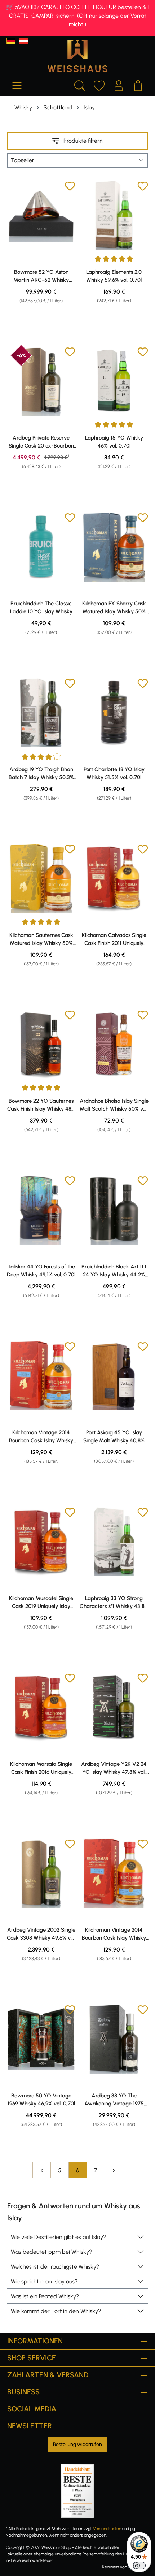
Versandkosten (107, 2529)
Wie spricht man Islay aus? (44, 2281)
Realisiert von (114, 2567)
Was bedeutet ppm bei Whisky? (51, 2252)
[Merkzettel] (99, 85)
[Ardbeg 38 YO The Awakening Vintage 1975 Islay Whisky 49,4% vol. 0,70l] (114, 2039)
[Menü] (17, 85)
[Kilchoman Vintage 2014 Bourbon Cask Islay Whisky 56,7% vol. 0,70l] (114, 1873)
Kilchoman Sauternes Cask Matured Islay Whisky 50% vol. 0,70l (41, 939)
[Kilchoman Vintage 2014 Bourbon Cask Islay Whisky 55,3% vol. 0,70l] (41, 1376)
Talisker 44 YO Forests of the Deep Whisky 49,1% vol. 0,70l (41, 1271)
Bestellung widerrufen (77, 2444)
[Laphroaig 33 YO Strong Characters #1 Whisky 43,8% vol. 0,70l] (114, 1542)
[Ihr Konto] (119, 85)
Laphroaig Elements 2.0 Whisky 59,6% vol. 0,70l (114, 276)
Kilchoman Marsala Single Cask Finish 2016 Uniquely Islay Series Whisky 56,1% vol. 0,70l (41, 1768)
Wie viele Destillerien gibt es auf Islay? (58, 2237)
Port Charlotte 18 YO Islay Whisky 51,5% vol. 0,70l (114, 773)
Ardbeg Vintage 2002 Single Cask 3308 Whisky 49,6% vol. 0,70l (41, 1934)
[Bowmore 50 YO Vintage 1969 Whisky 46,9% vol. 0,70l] (41, 2039)
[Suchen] (80, 85)
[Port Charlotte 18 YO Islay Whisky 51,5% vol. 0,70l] (114, 713)
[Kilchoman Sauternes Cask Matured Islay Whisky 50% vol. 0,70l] (41, 878)
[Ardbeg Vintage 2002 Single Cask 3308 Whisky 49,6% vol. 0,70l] (41, 1873)
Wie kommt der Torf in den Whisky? (56, 2311)
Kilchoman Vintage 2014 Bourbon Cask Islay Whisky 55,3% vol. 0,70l (41, 1437)
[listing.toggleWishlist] (70, 187)
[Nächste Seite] (114, 2170)
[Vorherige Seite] (41, 2170)
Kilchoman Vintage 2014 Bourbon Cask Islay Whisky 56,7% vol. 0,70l (114, 1934)
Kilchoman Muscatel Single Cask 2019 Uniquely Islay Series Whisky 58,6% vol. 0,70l (41, 1603)
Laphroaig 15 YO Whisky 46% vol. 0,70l (114, 442)
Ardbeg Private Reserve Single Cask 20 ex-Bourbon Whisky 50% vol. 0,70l (41, 442)
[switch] (139, 2566)
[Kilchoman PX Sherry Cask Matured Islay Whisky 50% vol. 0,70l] (114, 547)
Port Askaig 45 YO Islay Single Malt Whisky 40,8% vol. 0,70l (114, 1437)
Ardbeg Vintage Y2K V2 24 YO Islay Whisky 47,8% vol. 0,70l (114, 1768)
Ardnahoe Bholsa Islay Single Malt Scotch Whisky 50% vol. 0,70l (114, 1105)
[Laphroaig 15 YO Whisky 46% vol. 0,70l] (114, 381)
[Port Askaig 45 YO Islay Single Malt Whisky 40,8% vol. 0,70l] (114, 1376)
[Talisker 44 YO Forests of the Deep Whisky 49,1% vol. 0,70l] (41, 1210)
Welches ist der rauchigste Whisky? (55, 2267)
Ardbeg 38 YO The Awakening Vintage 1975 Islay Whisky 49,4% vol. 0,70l (114, 2100)
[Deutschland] (11, 41)
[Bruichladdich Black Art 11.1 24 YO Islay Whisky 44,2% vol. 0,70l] (114, 1210)
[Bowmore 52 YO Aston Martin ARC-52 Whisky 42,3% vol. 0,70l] (41, 215)
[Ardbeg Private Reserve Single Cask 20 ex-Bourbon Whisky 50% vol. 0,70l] (41, 381)
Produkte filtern (82, 141)
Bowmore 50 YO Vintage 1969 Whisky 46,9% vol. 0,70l (41, 2100)
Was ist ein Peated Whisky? (45, 2296)
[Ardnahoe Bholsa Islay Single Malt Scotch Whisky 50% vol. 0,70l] (114, 1044)
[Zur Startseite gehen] (77, 56)
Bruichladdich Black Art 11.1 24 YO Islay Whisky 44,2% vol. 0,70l (114, 1271)
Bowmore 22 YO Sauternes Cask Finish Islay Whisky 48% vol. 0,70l (41, 1105)
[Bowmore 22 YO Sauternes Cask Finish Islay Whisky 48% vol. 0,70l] (41, 1044)
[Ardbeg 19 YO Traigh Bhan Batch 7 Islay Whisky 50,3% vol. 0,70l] (41, 713)
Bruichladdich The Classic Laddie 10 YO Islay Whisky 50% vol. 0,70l (41, 608)
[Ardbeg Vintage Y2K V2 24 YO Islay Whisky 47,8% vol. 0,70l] (114, 1707)
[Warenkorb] (138, 85)
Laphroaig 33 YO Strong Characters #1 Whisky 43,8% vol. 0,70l (114, 1603)
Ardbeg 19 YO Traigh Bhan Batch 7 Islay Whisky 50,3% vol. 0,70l (41, 774)
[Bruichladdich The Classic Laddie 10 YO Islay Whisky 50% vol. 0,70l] (41, 547)
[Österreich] (24, 41)
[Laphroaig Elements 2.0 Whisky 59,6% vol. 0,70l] (114, 215)
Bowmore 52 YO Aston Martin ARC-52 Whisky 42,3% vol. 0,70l (41, 276)
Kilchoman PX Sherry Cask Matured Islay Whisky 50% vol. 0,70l (114, 608)
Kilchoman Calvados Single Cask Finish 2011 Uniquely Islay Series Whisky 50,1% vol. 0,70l (114, 939)
